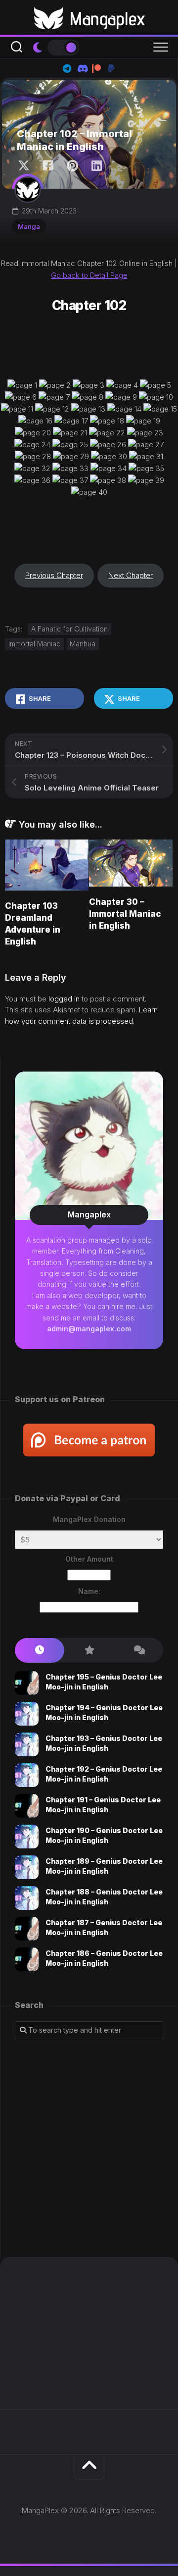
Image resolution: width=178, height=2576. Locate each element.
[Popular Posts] (89, 1651)
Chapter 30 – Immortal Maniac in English (125, 914)
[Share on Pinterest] (72, 166)
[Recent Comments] (138, 1651)
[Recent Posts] (40, 1651)
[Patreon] (96, 68)
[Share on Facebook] (48, 166)
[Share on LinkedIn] (96, 166)
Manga (29, 226)
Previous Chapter (54, 575)
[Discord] (82, 68)
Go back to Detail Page (89, 275)
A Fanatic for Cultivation (69, 629)
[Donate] (111, 68)
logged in (64, 999)
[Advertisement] (89, 2148)
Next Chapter (131, 575)
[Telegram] (67, 68)
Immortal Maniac (34, 644)
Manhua (83, 644)
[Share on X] (26, 166)
